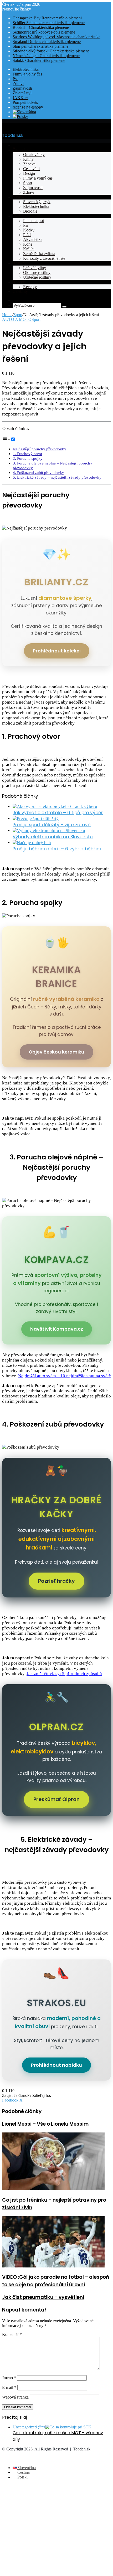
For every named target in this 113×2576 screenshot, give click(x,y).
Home (7, 315)
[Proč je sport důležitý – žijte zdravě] (36, 819)
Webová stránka (15, 2397)
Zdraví (18, 83)
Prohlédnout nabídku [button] (56, 2065)
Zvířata (19, 216)
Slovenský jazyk (37, 202)
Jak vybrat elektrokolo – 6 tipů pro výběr (58, 813)
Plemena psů (34, 221)
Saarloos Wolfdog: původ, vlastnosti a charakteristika (56, 37)
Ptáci (27, 235)
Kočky (29, 230)
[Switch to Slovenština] (24, 112)
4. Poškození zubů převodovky (38, 472)
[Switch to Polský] (20, 117)
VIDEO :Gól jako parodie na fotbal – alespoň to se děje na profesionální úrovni (56, 2281)
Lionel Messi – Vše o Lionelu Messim (45, 2124)
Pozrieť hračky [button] (56, 1581)
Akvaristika (33, 239)
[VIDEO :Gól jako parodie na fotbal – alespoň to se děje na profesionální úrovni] (53, 2266)
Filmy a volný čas (27, 74)
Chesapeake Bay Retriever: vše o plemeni (47, 18)
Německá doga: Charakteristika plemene (46, 56)
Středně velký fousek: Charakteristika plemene (51, 51)
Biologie (30, 211)
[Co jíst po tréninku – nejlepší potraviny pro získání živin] (53, 2189)
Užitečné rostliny (37, 277)
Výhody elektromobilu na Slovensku (53, 837)
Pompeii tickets (25, 102)
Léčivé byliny (35, 268)
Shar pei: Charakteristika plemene (40, 46)
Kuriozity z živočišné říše (44, 258)
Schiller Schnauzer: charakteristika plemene (49, 23)
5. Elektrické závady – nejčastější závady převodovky (57, 477)
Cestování (31, 169)
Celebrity (20, 291)
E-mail (9, 2387)
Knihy (28, 159)
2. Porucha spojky (28, 458)
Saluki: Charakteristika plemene (39, 60)
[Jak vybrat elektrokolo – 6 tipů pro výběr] (55, 806)
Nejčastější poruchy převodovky (40, 449)
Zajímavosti (22, 88)
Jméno (9, 2378)
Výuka (18, 197)
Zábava (29, 164)
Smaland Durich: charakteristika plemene (47, 42)
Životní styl (22, 93)
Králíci (29, 249)
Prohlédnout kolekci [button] (57, 651)
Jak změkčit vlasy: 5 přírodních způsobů (64, 1674)
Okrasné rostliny (37, 272)
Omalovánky (34, 155)
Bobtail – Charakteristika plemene (41, 27)
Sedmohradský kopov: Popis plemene (44, 32)
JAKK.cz (20, 98)
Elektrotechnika (26, 69)
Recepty (19, 282)
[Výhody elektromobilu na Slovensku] (49, 831)
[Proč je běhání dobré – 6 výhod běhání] (32, 843)
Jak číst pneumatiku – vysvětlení (43, 2297)
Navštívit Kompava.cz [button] (57, 1329)
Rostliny (20, 263)
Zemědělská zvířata (39, 254)
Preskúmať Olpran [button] (56, 1799)
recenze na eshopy (28, 107)
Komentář (12, 2334)
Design (29, 173)
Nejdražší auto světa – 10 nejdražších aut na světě (65, 1376)
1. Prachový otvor (28, 454)
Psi (15, 79)
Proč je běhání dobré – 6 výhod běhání (57, 849)
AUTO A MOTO (17, 319)
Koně (28, 244)
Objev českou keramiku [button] (56, 1052)
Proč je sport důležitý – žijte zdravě (52, 825)
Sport (28, 183)
